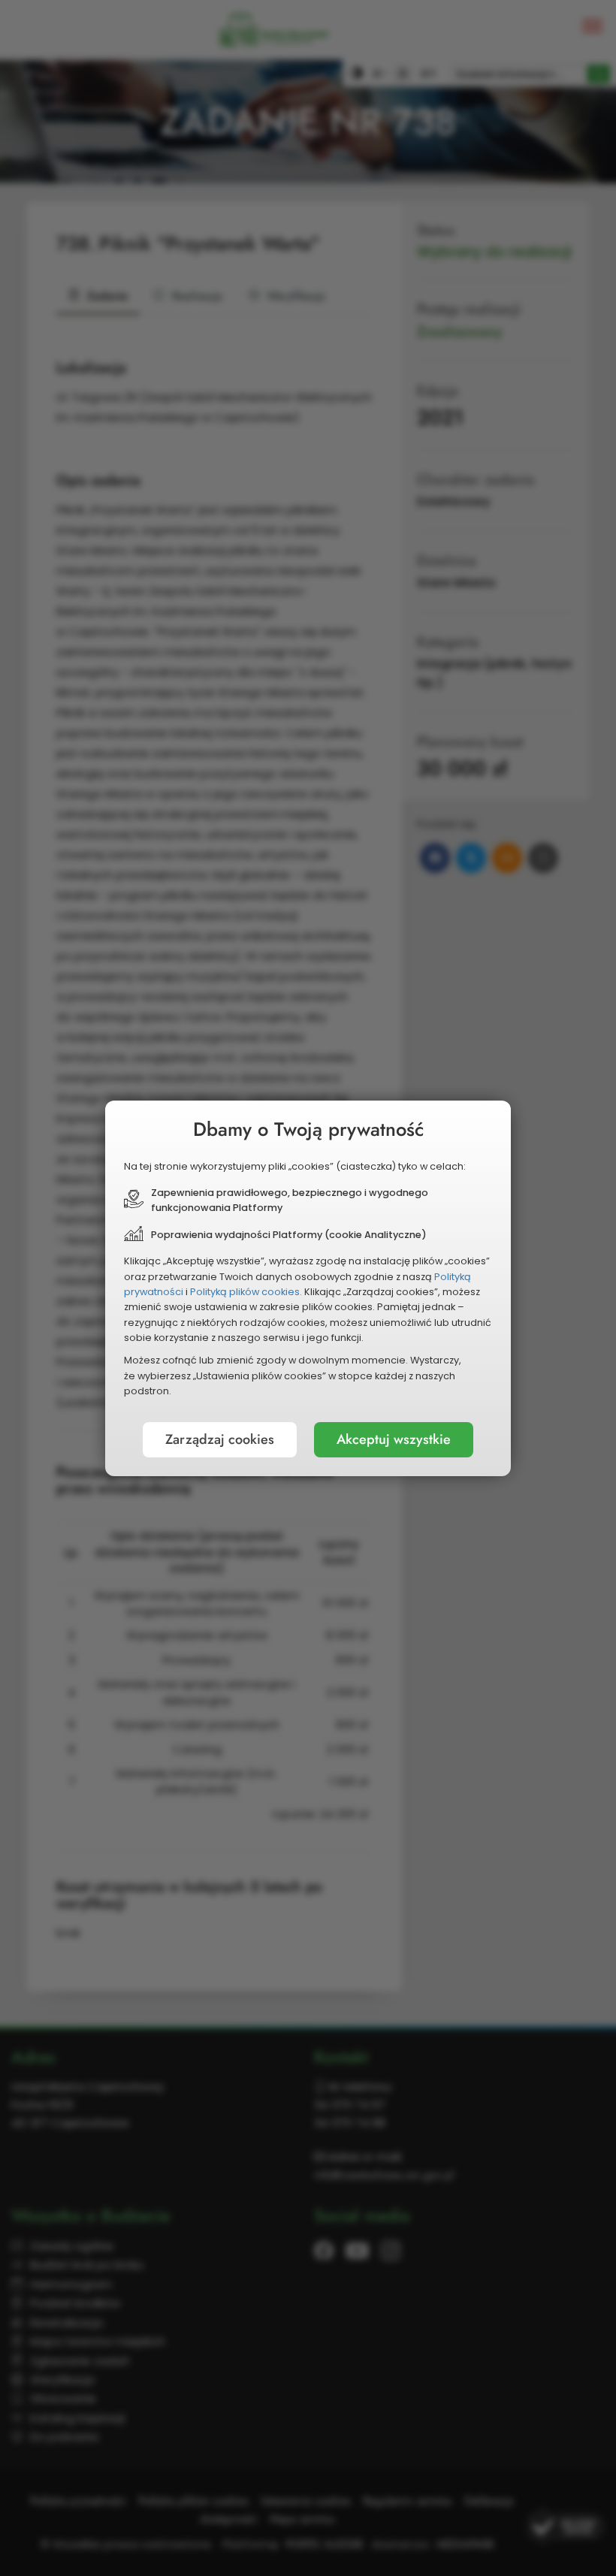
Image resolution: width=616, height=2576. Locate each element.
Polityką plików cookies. (246, 1292)
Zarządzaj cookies (220, 1439)
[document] (308, 1288)
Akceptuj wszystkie (394, 1439)
